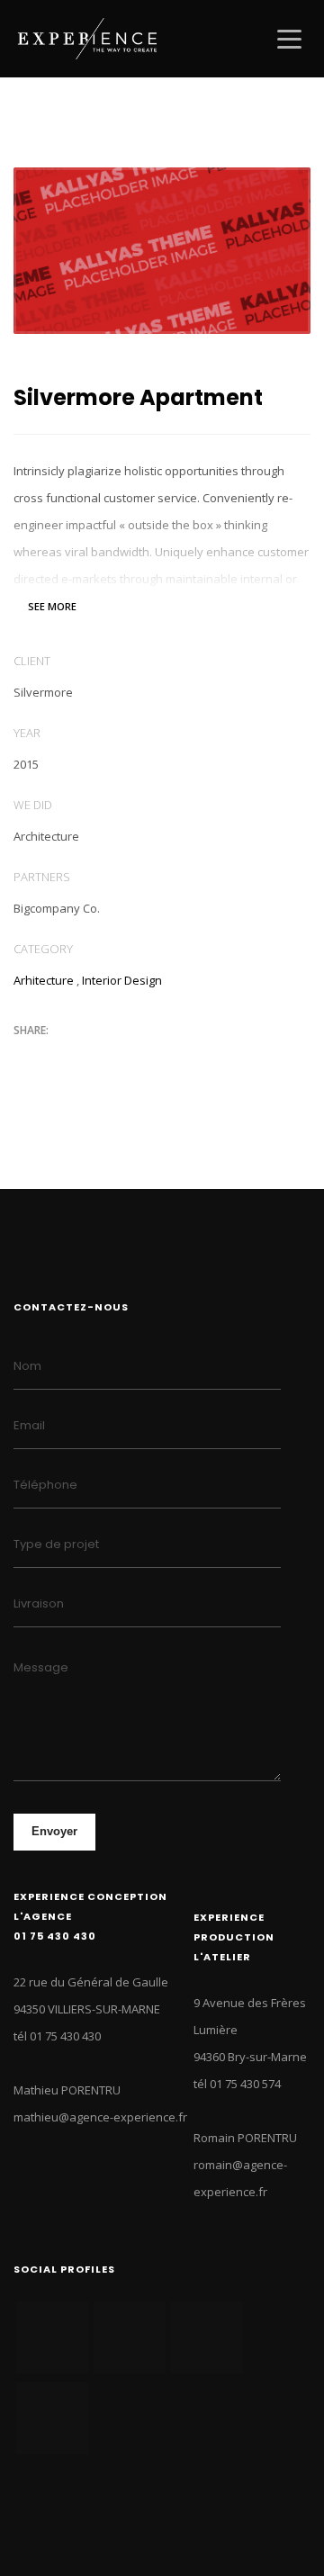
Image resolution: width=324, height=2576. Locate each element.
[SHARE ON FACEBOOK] (58, 1058)
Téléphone (45, 1485)
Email (29, 1425)
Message (41, 1667)
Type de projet (56, 1544)
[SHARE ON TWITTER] (27, 1058)
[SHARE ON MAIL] (153, 1058)
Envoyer (54, 1831)
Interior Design (122, 980)
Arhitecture (44, 980)
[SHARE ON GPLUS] (90, 1058)
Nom (27, 1366)
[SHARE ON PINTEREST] (121, 1058)
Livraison (39, 1603)
